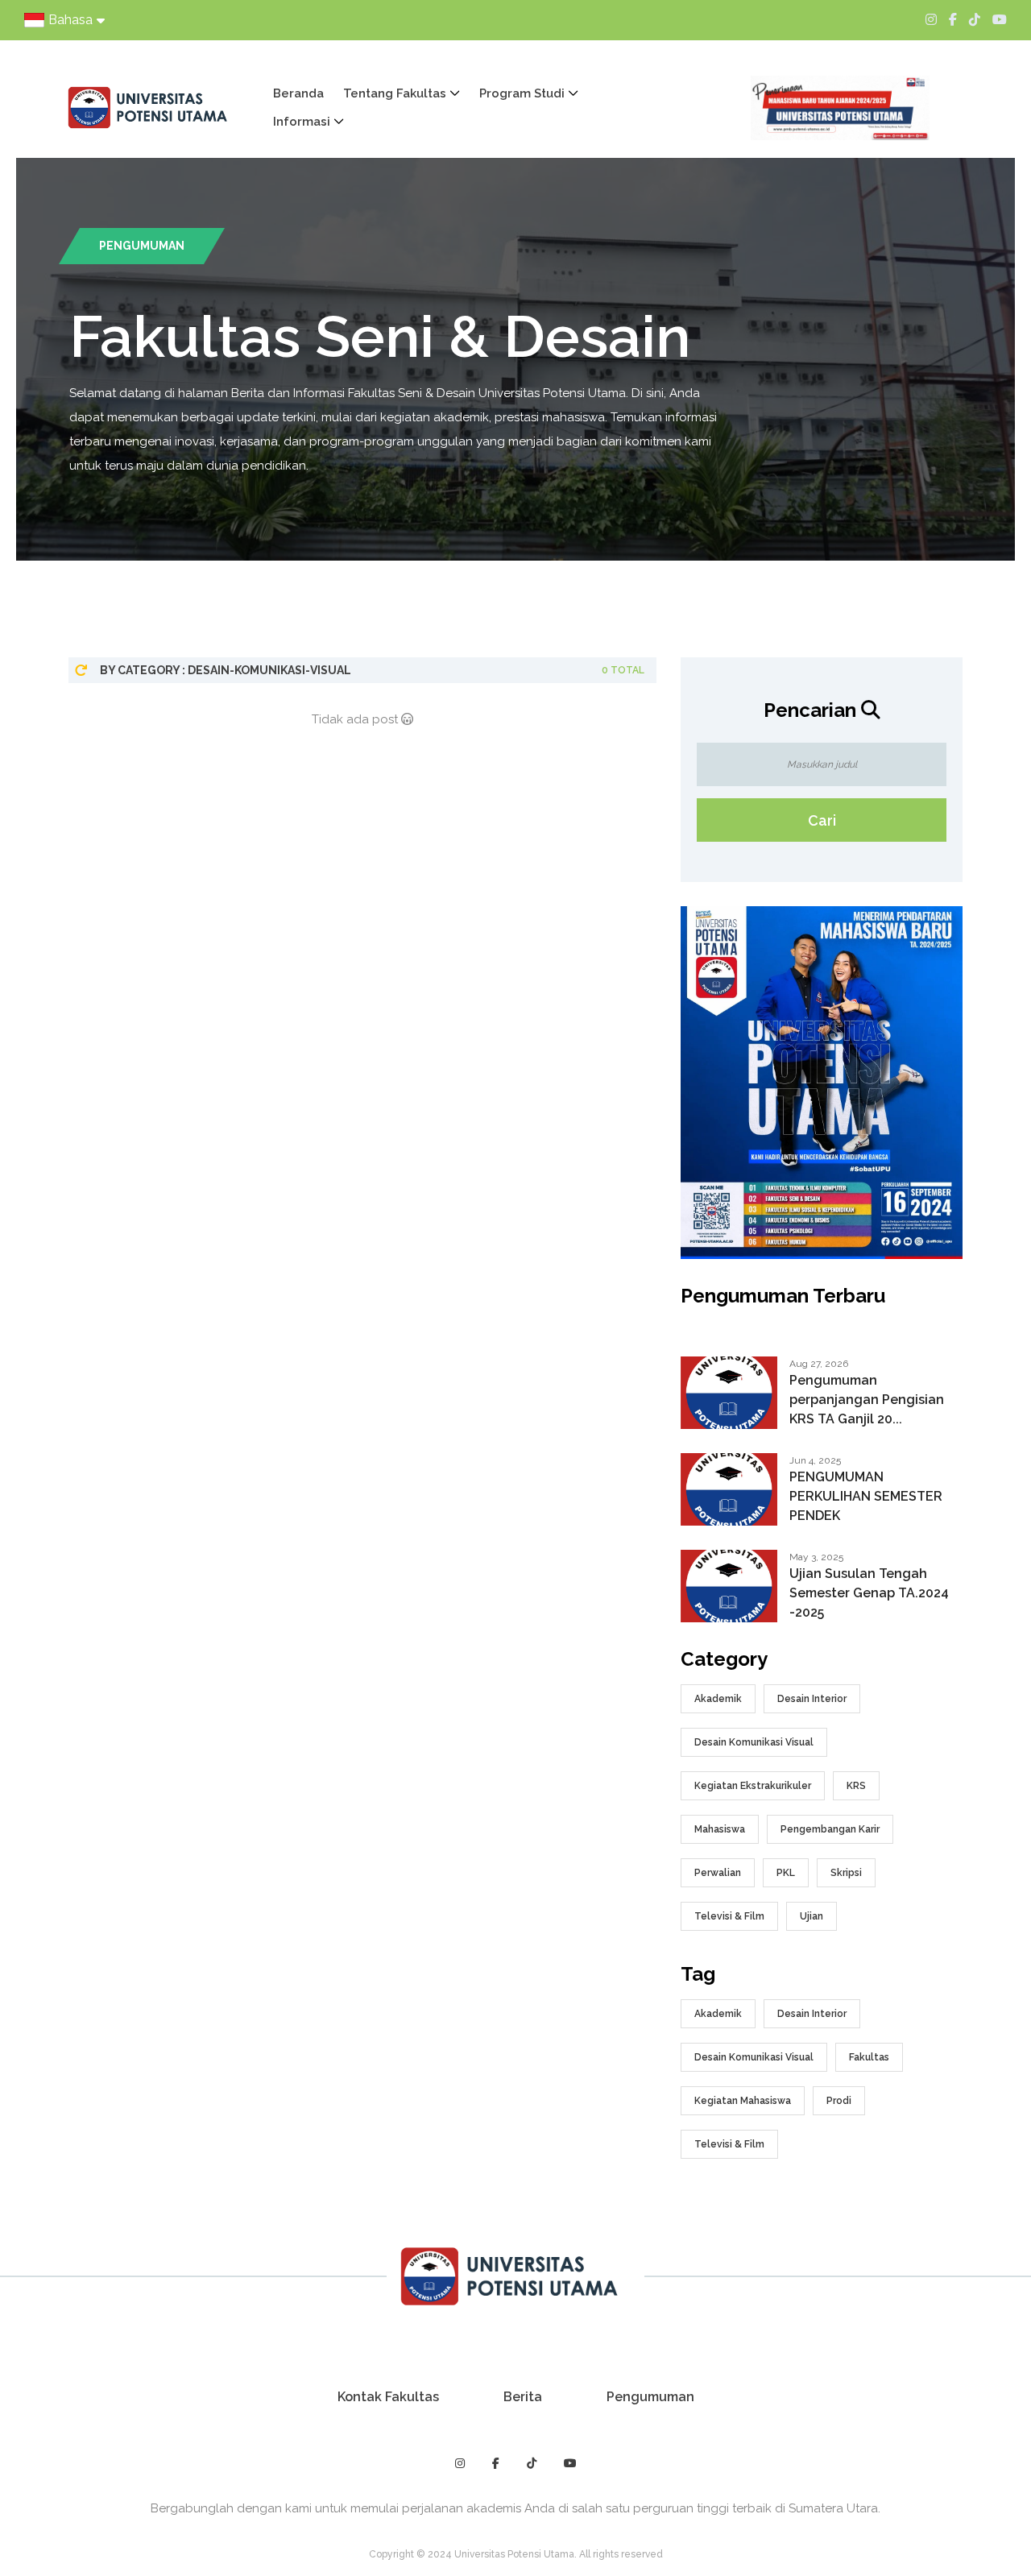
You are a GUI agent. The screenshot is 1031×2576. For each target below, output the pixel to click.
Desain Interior (812, 1699)
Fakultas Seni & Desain (380, 336)
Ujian (812, 1916)
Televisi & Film (729, 1916)
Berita (523, 2397)
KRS (856, 1786)
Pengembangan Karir (830, 1829)
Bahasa (70, 20)
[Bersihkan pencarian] (81, 670)
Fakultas (869, 2057)
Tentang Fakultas (395, 93)
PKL (786, 1873)
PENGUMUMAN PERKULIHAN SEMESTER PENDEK (866, 1496)
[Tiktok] (975, 20)
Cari (822, 820)
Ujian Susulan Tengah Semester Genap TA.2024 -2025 (869, 1593)
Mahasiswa (720, 1829)
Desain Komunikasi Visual (754, 1742)
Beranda (298, 93)
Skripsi (846, 1873)
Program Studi (522, 93)
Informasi (302, 122)
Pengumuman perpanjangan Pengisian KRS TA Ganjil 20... (867, 1400)
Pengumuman (650, 2397)
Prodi (839, 2101)
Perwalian (718, 1873)
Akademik (718, 1699)
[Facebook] (953, 20)
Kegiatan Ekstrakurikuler (753, 1786)
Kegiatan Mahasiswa (743, 2101)
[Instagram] (931, 20)
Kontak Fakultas (388, 2397)
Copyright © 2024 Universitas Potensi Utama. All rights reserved (516, 2554)
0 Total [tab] (623, 670)
